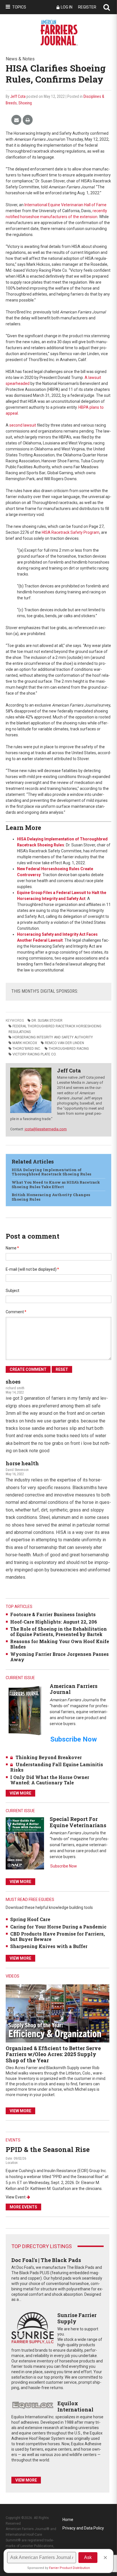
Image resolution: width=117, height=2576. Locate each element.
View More (20, 1793)
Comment (16, 1312)
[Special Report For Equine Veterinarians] (25, 1843)
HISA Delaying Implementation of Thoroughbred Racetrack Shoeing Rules (51, 1172)
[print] (28, 120)
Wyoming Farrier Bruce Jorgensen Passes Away (59, 1657)
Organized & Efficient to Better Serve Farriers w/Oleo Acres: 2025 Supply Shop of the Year (53, 2054)
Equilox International (75, 2406)
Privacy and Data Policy (83, 2528)
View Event (16, 2197)
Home (68, 2520)
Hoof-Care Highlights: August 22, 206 (54, 1622)
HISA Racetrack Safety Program (71, 532)
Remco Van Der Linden (64, 1043)
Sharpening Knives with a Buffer (49, 1946)
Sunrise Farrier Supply (77, 2318)
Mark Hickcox (25, 1043)
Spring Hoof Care (30, 1919)
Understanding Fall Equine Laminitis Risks (57, 1767)
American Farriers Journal (74, 1689)
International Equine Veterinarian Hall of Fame (65, 205)
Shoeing (25, 103)
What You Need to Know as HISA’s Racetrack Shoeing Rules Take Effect (56, 1184)
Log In (67, 7)
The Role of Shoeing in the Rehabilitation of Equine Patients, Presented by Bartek (58, 1631)
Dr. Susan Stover (47, 1021)
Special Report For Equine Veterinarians (78, 1822)
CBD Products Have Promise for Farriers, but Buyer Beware (58, 1936)
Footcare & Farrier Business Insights (53, 1614)
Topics (19, 7)
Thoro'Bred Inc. (27, 1049)
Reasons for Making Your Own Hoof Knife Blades (60, 1644)
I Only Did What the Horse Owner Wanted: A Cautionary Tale (50, 1780)
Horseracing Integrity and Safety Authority (53, 1037)
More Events (23, 2207)
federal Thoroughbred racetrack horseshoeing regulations (55, 1029)
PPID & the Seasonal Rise (48, 2149)
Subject (12, 1291)
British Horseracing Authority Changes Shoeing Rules (51, 1197)
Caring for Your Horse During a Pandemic (58, 1927)
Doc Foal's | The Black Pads (46, 2260)
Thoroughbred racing (69, 1049)
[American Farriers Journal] (25, 1710)
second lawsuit (23, 425)
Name (12, 1248)
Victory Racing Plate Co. (35, 1054)
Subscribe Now (64, 1866)
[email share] (16, 120)
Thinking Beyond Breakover (49, 1757)
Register (87, 7)
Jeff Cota (18, 96)
